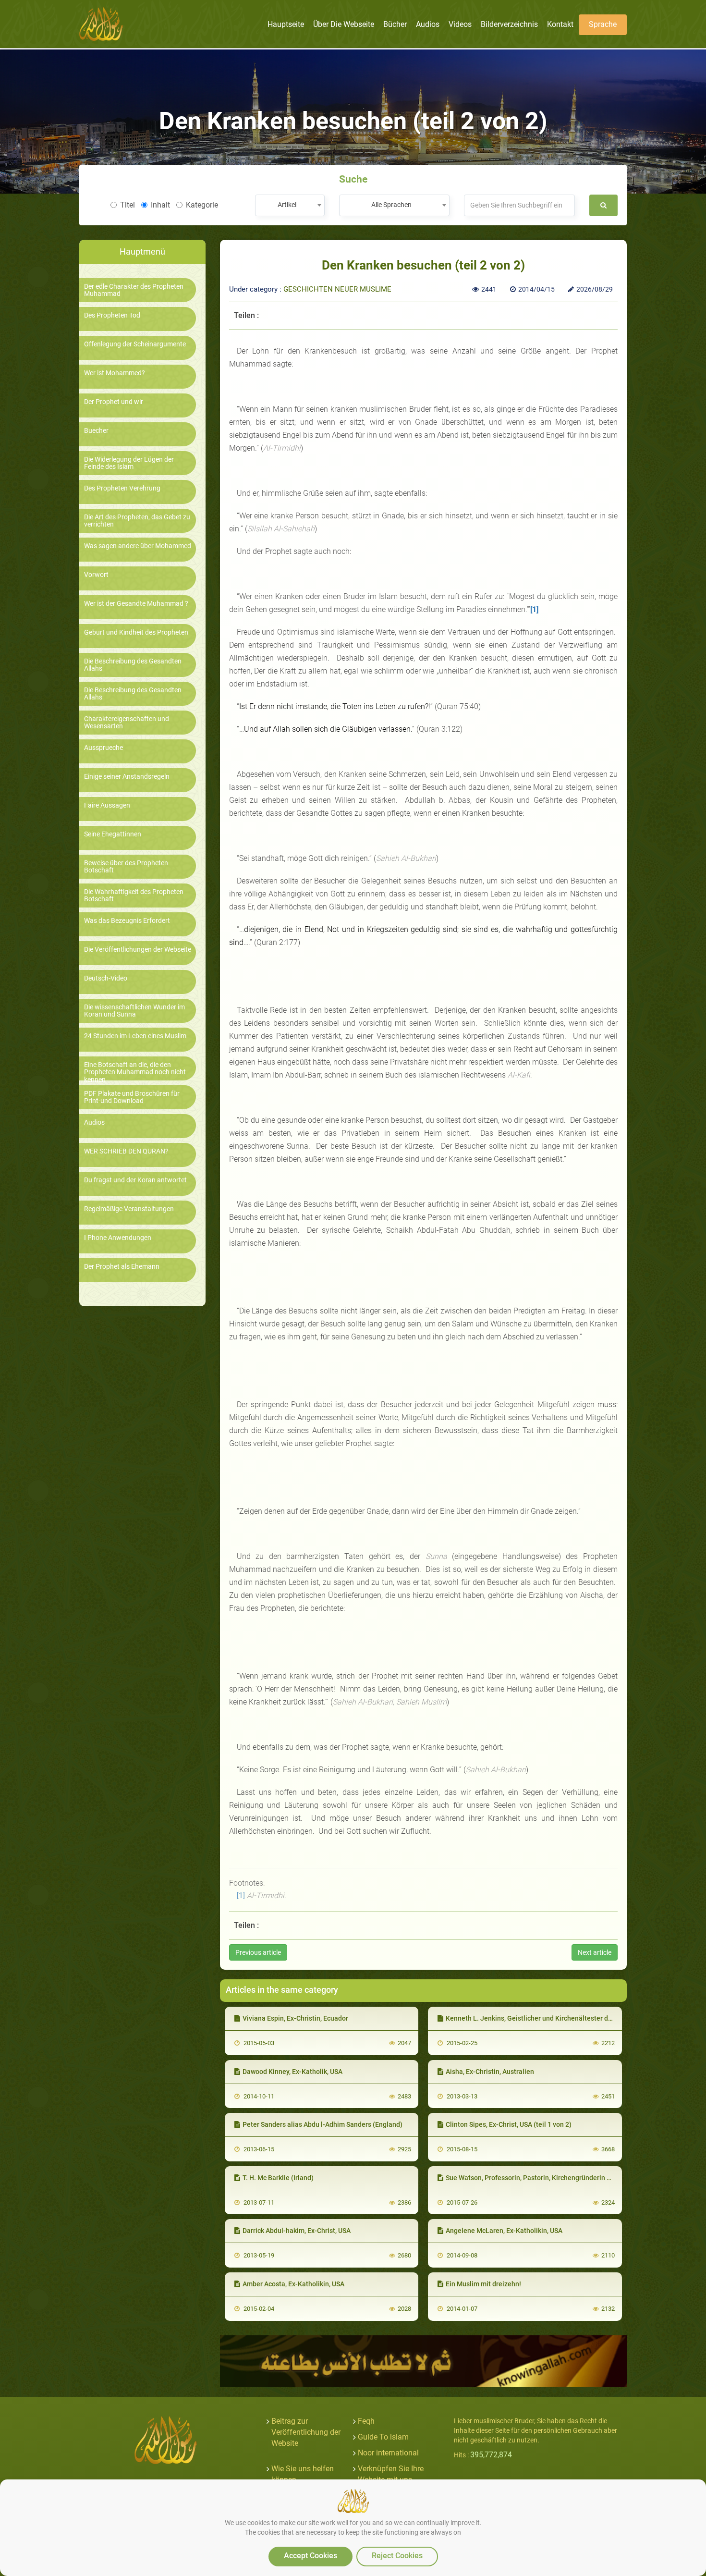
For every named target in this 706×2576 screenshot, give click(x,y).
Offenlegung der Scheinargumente (135, 344)
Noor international (388, 2453)
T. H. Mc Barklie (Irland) (278, 2178)
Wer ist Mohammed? (115, 373)
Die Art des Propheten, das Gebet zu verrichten (137, 521)
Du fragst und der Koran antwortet (135, 1180)
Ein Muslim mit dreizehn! (483, 2284)
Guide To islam (383, 2437)
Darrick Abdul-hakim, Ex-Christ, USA (297, 2231)
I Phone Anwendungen (118, 1238)
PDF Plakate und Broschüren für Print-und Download (132, 1097)
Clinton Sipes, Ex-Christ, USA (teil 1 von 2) (509, 2124)
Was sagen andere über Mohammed (138, 546)
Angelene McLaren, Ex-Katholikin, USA (504, 2231)
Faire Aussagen (107, 805)
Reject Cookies (397, 2556)
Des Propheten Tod (112, 315)
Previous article (258, 1952)
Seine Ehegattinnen (113, 834)
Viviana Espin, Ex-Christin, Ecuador (295, 2018)
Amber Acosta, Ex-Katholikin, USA (293, 2284)
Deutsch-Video (106, 978)
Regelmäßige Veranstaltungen (129, 1209)
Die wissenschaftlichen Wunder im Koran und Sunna (134, 1011)
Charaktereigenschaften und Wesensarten (127, 723)
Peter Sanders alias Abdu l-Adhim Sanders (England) (323, 2124)
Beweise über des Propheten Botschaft (126, 867)
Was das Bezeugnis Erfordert (127, 921)
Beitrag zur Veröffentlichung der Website (306, 2432)
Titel (128, 205)
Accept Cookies (310, 2556)
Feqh (366, 2421)
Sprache (603, 24)
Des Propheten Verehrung (122, 488)
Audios (94, 1122)
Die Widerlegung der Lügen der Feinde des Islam (129, 463)
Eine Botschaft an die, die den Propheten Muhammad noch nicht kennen (135, 1072)
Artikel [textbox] (287, 205)
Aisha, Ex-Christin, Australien (490, 2072)
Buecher (96, 431)
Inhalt (160, 205)
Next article (595, 1952)
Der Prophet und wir (114, 402)
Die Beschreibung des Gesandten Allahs (133, 665)
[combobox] (290, 205)
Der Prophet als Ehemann (122, 1267)
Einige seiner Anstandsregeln (127, 777)
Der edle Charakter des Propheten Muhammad (134, 290)
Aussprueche (103, 748)
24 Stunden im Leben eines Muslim (135, 1036)
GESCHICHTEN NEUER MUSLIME (337, 289)
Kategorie (202, 205)
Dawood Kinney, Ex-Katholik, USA (292, 2072)
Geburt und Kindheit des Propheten (136, 632)
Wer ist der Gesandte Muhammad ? (136, 604)
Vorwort (96, 575)
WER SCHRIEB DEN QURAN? (126, 1151)
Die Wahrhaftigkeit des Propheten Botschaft (134, 895)
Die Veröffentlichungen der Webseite (138, 950)
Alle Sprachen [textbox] (391, 205)
